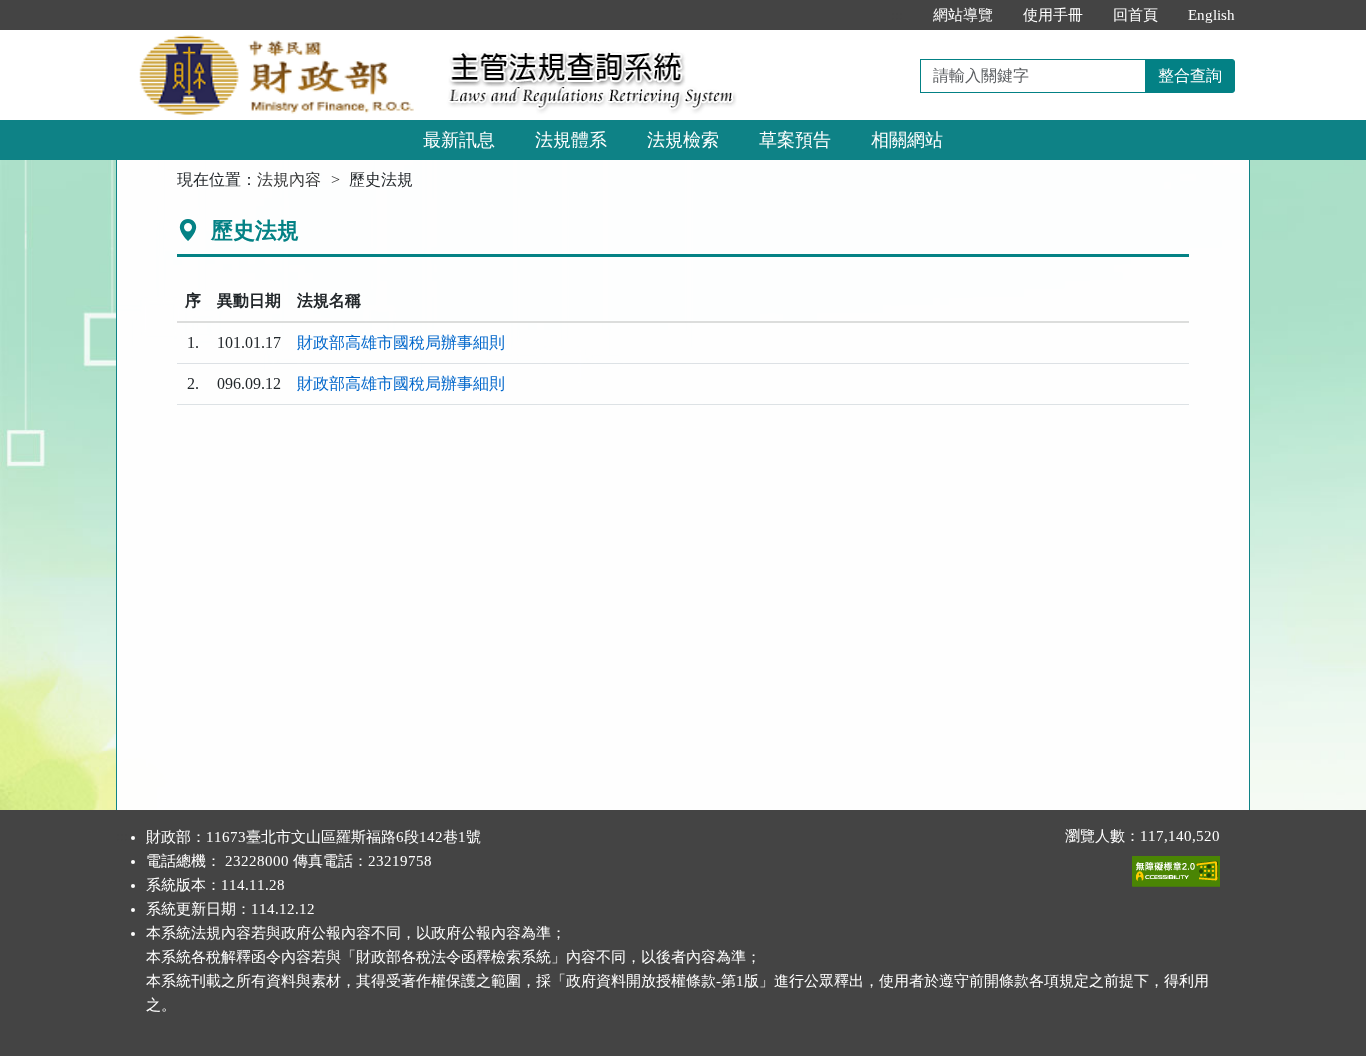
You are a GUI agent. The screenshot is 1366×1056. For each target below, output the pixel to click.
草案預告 (795, 140)
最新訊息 (459, 140)
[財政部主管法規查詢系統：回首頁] (276, 41)
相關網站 (907, 140)
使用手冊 (1053, 15)
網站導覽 (963, 15)
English (1211, 15)
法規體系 (571, 140)
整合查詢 (1190, 75)
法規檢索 (683, 140)
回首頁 (1135, 15)
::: (897, 15)
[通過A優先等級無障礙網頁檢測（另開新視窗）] (1176, 867)
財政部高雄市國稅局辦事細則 (401, 342)
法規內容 (289, 179)
